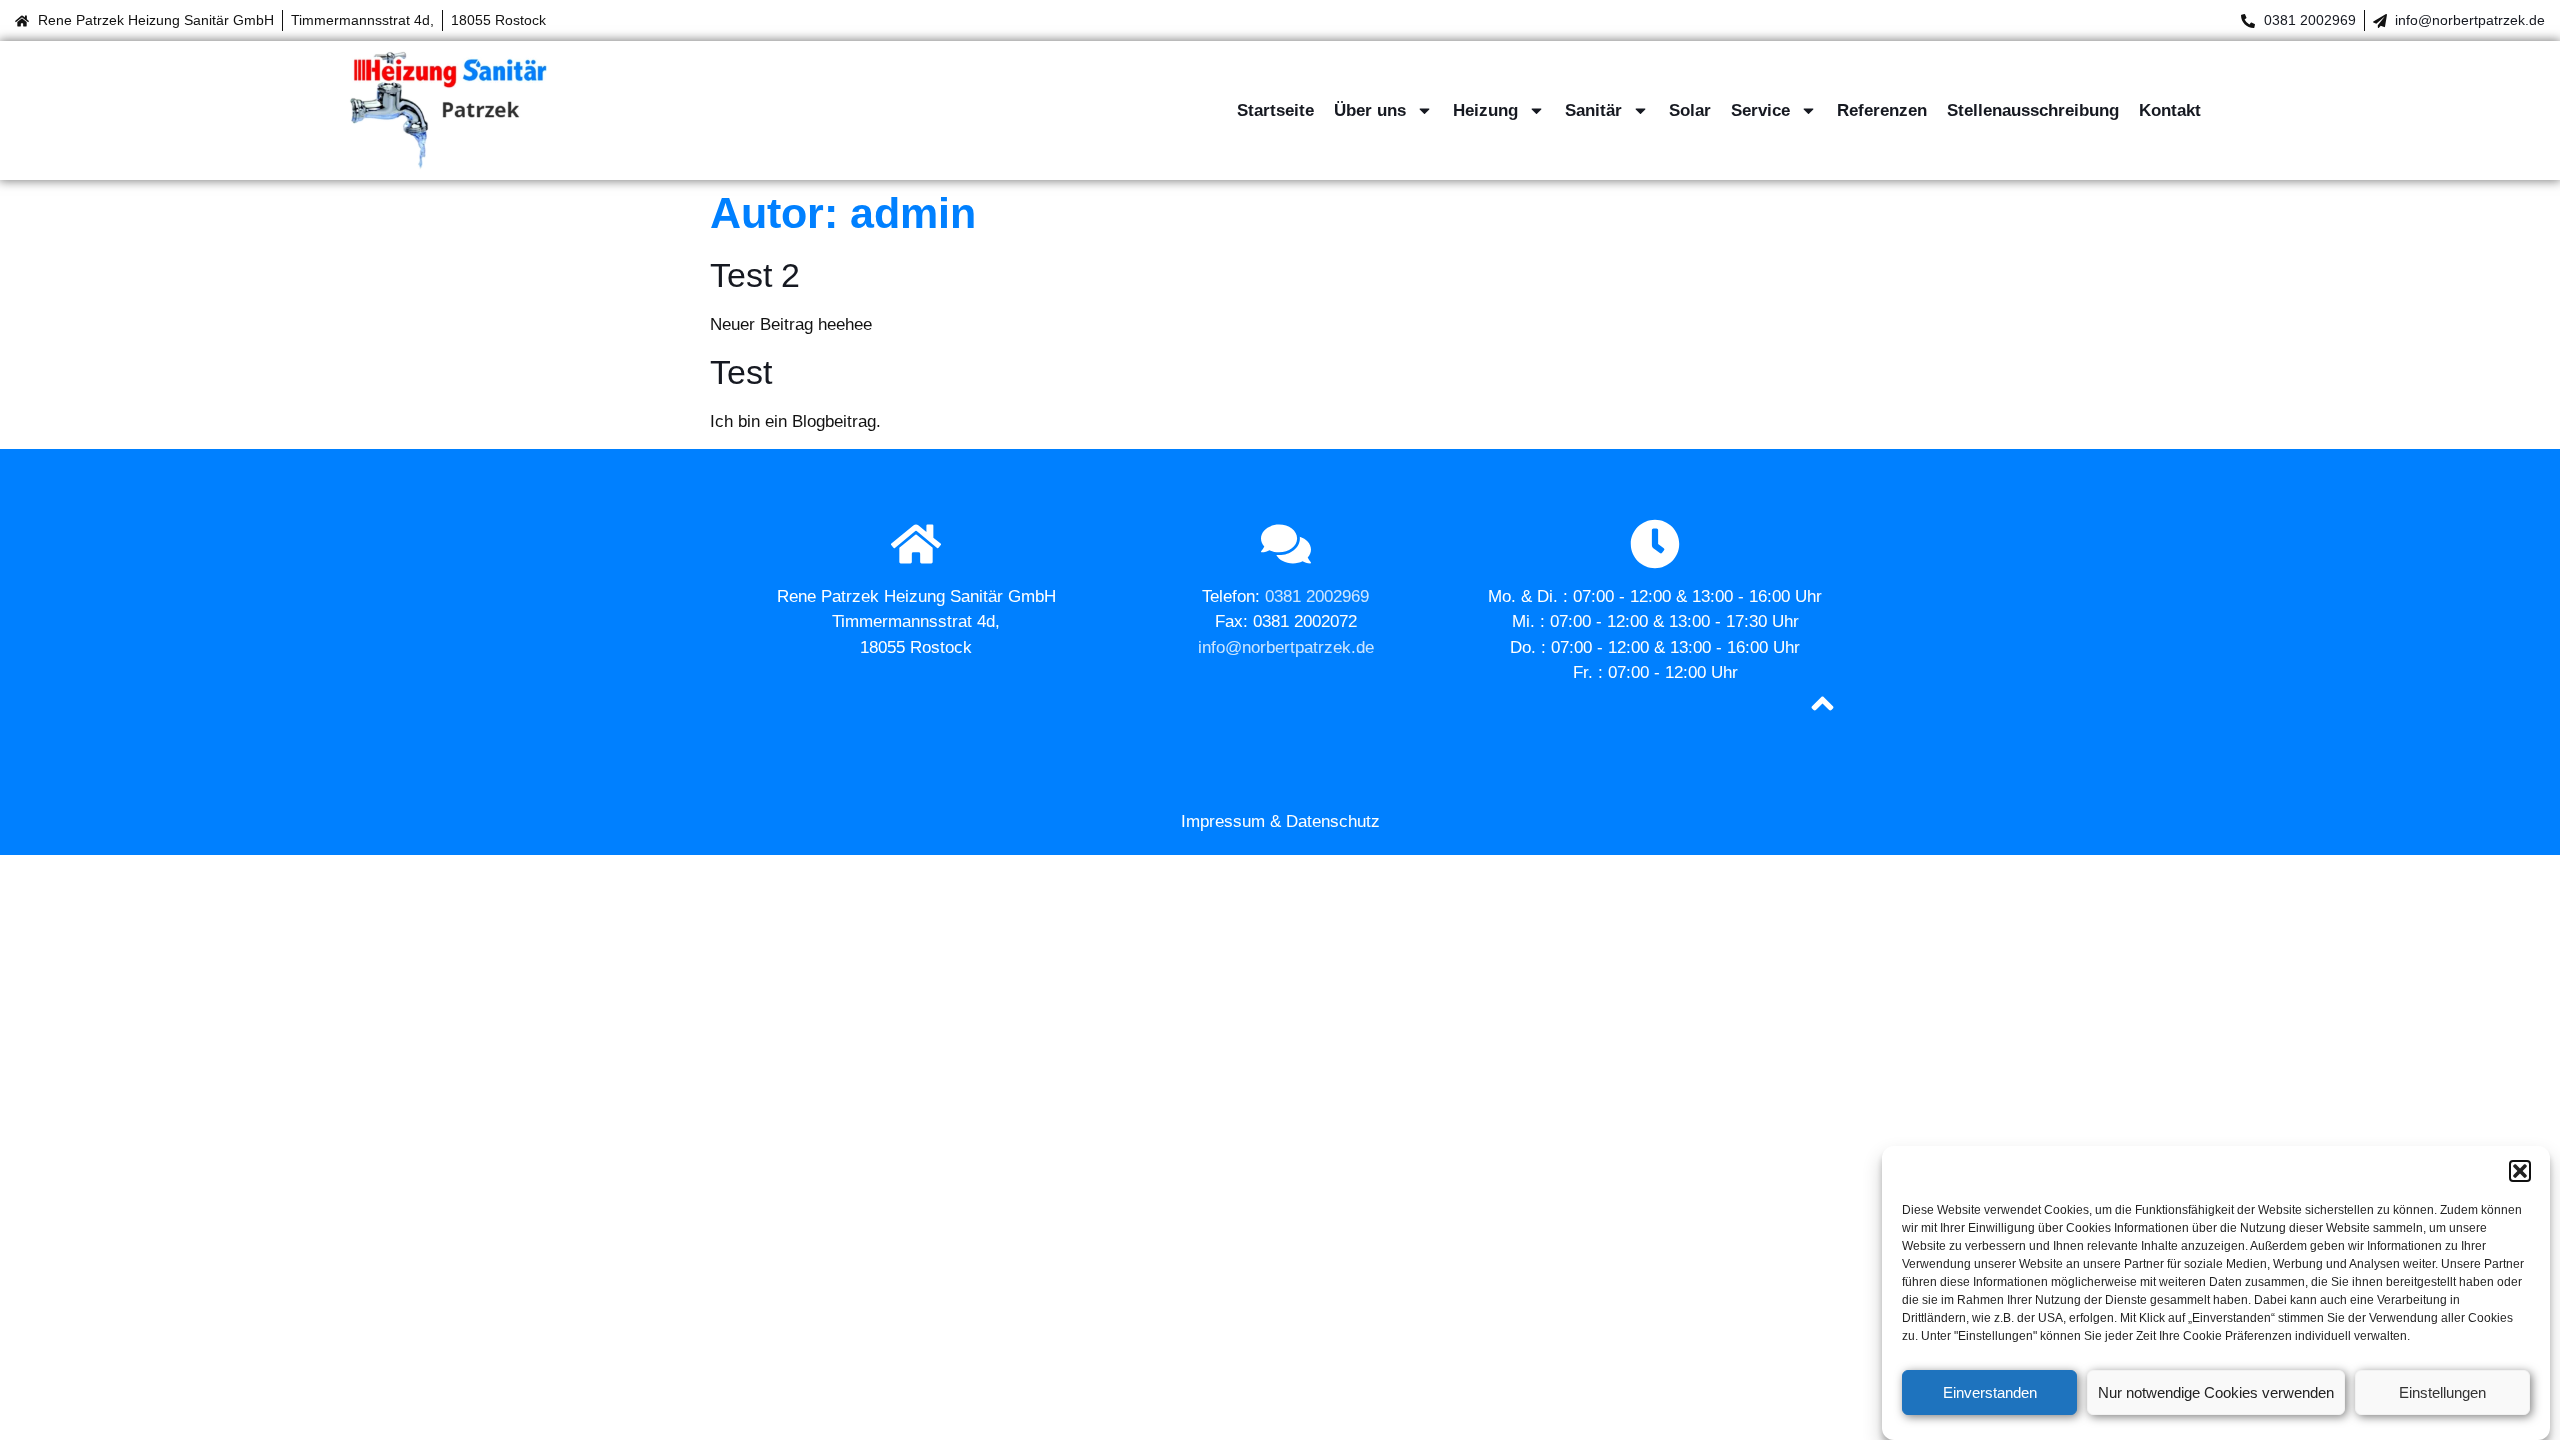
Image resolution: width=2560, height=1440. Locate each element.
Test (741, 372)
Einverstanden (1990, 1392)
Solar (1690, 110)
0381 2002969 (2310, 20)
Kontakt (2170, 110)
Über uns (1370, 110)
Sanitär (1593, 110)
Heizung (1485, 110)
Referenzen (1882, 110)
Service (1760, 110)
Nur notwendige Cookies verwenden (2216, 1392)
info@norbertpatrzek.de (2470, 20)
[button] (2520, 1171)
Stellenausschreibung (2033, 110)
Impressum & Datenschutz (1280, 821)
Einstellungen (2442, 1392)
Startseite (1275, 110)
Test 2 (755, 275)
